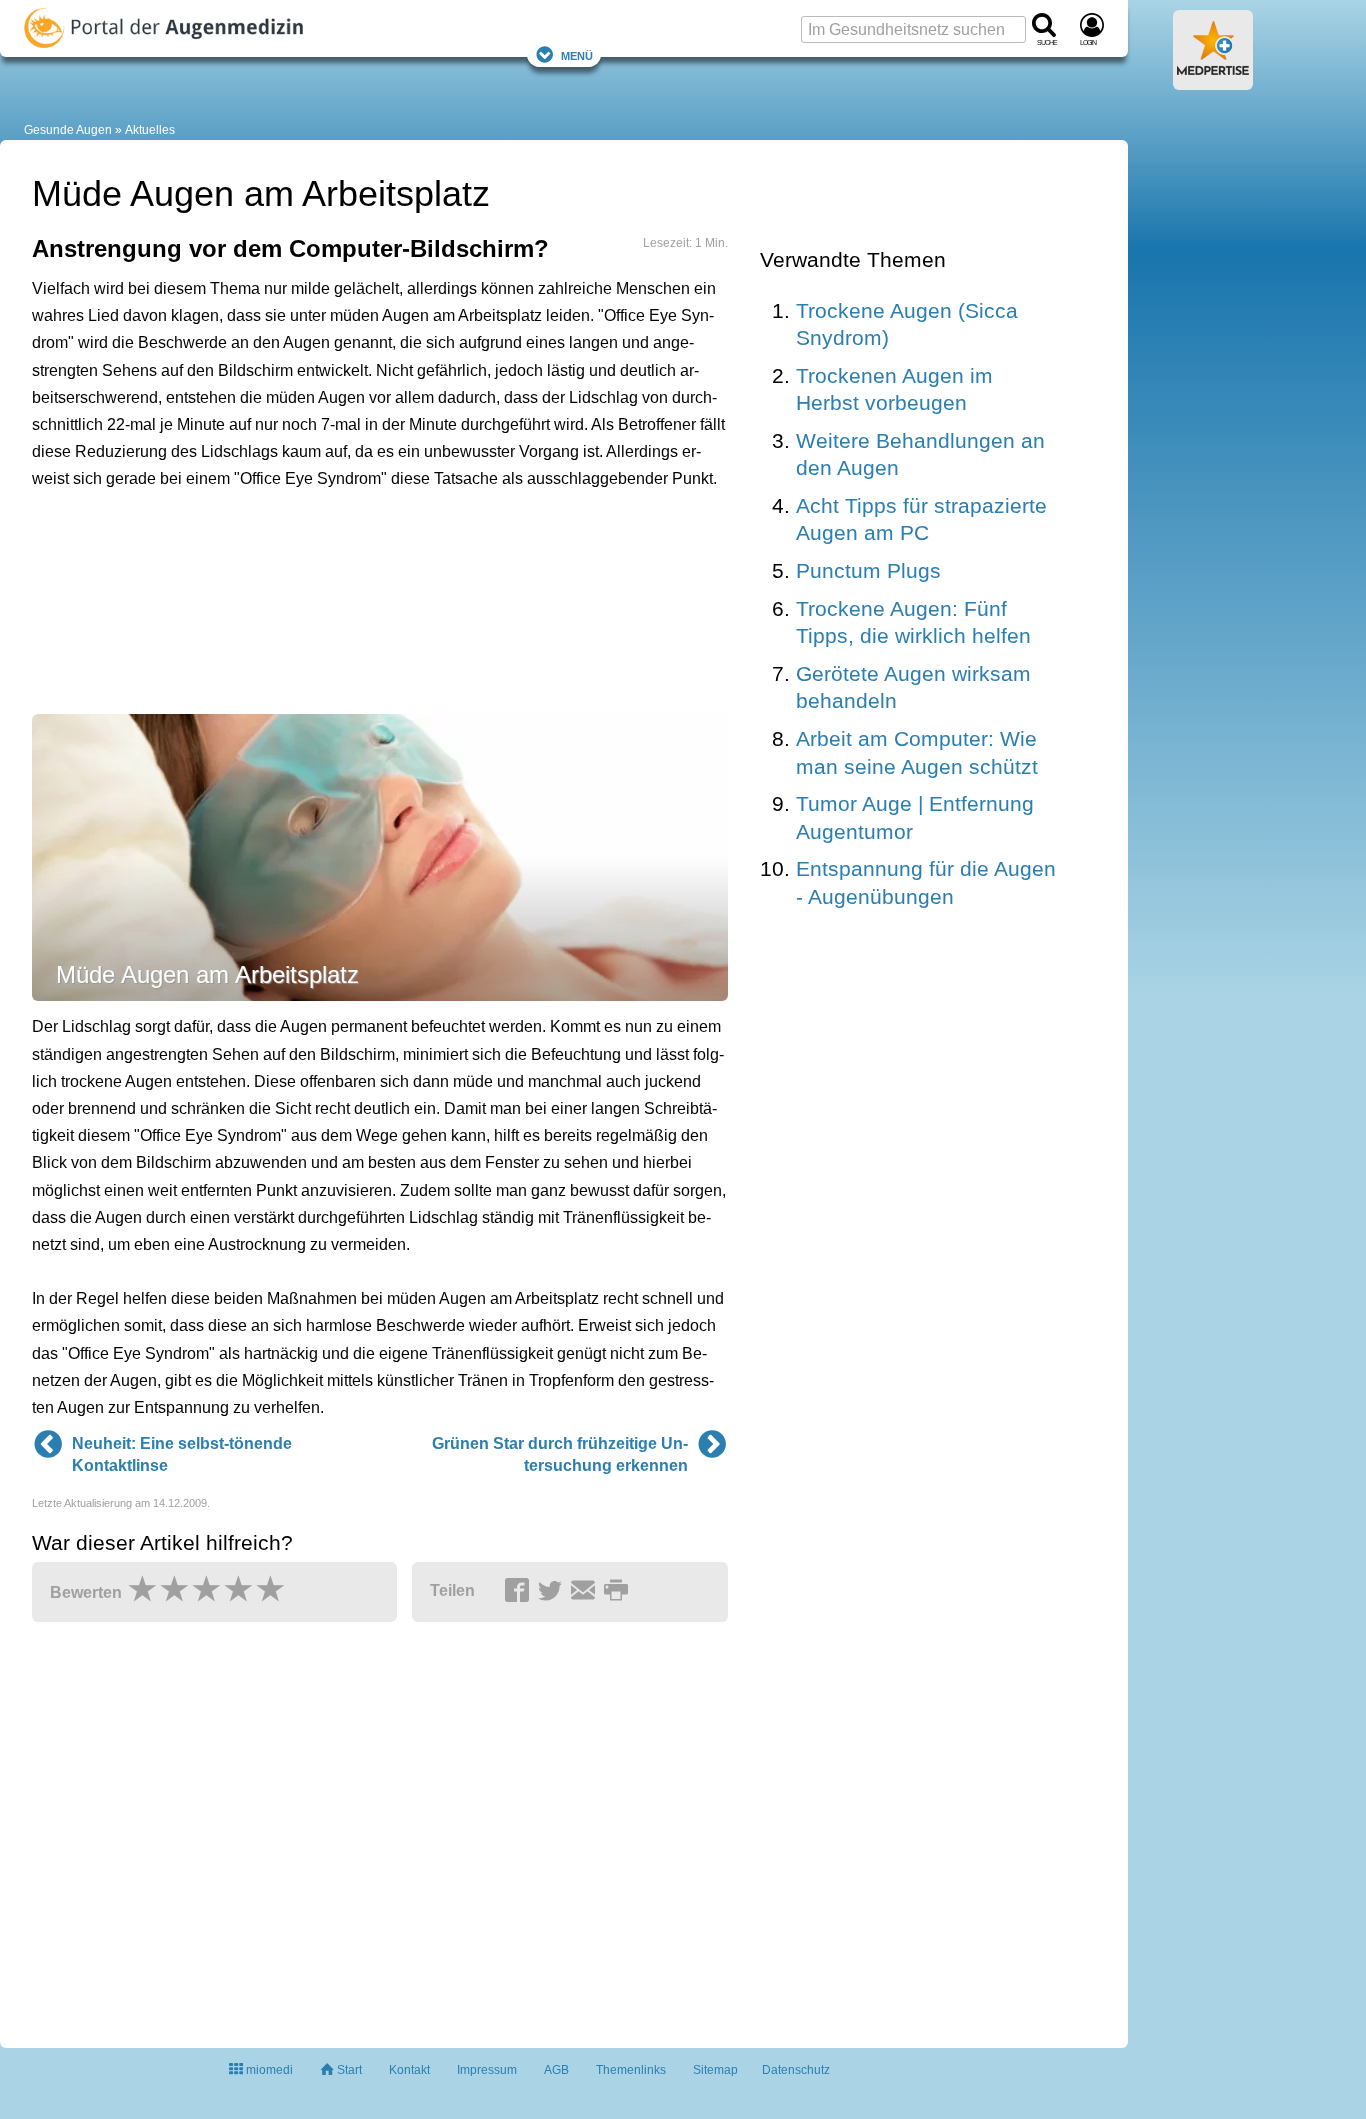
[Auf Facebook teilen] (520, 1592)
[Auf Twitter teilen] (553, 1592)
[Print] (619, 1592)
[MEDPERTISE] (1213, 82)
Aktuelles (150, 130)
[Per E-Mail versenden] (586, 1592)
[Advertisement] (342, 600)
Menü (577, 54)
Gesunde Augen (68, 130)
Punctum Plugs (868, 570)
